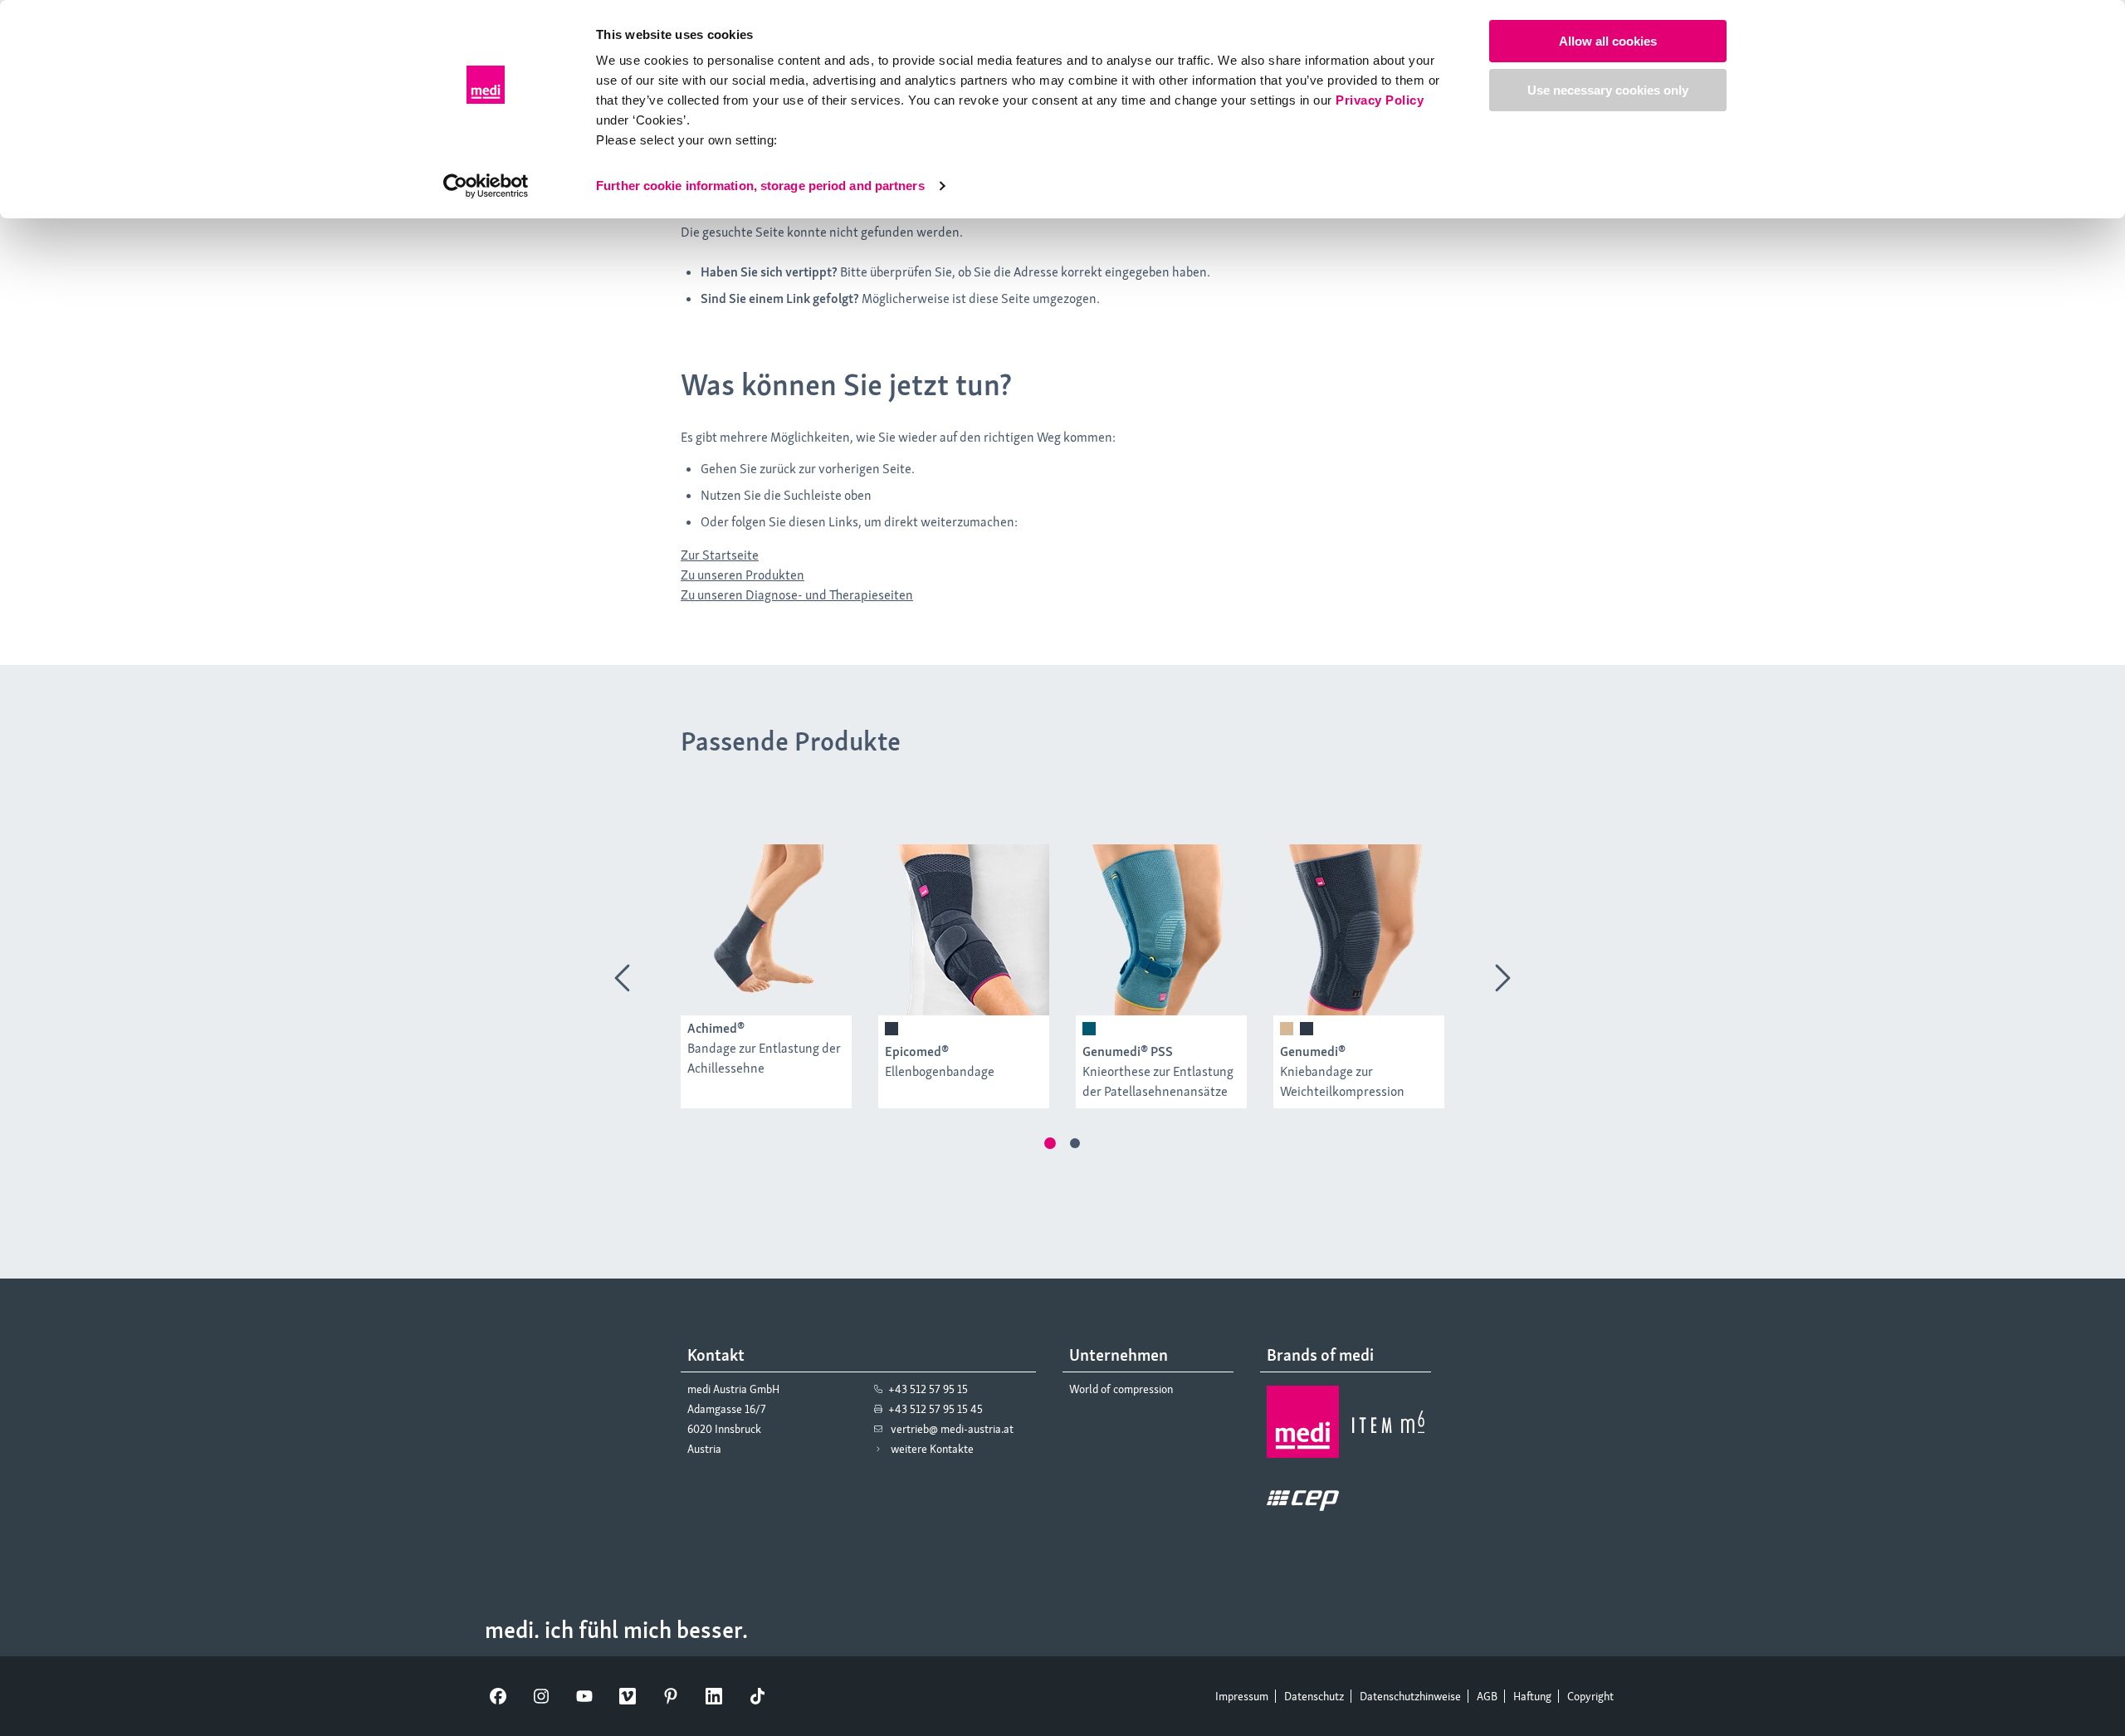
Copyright (1590, 1696)
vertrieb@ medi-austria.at (952, 1429)
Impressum (1242, 1696)
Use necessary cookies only (1608, 90)
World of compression (1121, 1389)
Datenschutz (1314, 1696)
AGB (1487, 1696)
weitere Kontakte (932, 1449)
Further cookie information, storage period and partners (760, 186)
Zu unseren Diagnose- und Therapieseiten (797, 595)
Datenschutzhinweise (1410, 1696)
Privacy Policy (1380, 100)
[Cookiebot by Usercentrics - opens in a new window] (486, 186)
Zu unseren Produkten (743, 575)
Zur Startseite (720, 555)
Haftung (1532, 1696)
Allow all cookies (1608, 41)
